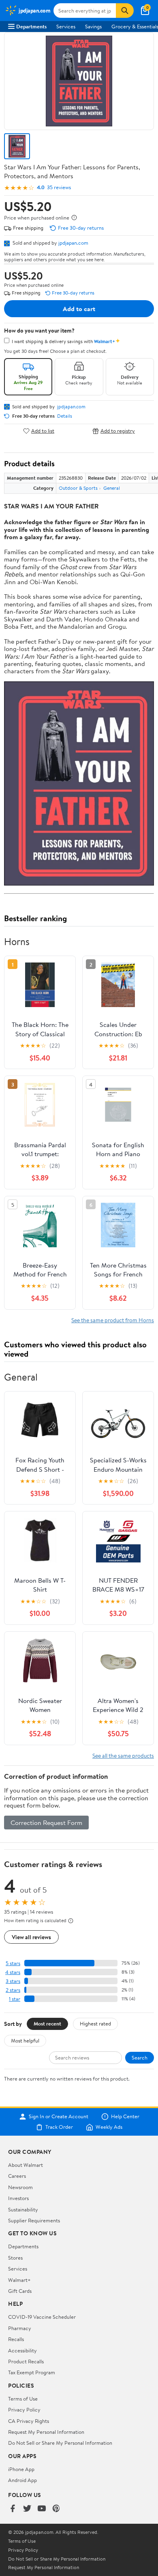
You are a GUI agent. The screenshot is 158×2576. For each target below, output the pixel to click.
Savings (93, 26)
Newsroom (20, 2187)
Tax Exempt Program (32, 2372)
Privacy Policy (24, 2410)
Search (140, 2057)
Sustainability (23, 2209)
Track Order (59, 2127)
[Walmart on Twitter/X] (27, 2509)
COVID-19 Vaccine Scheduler (42, 2317)
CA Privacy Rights (29, 2421)
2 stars (13, 1990)
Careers (17, 2176)
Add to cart (79, 309)
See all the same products (123, 1755)
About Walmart (26, 2165)
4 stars (13, 1972)
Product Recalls (26, 2361)
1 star (15, 1999)
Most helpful (25, 2040)
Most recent (47, 2023)
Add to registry (118, 431)
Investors (18, 2198)
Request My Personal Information (46, 2432)
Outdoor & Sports (78, 488)
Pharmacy (20, 2328)
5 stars (13, 1963)
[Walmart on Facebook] (13, 2509)
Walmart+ (19, 2280)
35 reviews (59, 187)
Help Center (125, 2117)
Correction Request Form (46, 1823)
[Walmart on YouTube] (42, 2509)
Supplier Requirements (34, 2220)
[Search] (125, 11)
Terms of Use (23, 2399)
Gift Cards (20, 2291)
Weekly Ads (109, 2127)
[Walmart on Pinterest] (56, 2509)
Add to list (43, 431)
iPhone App (21, 2469)
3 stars (13, 1981)
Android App (22, 2480)
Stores (15, 2258)
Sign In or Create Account (59, 2117)
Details (65, 416)
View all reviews (31, 1937)
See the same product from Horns (113, 1320)
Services (66, 26)
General (112, 488)
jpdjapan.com (73, 243)
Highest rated (95, 2023)
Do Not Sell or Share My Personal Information (60, 2443)
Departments (31, 26)
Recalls (16, 2339)
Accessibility (22, 2350)
